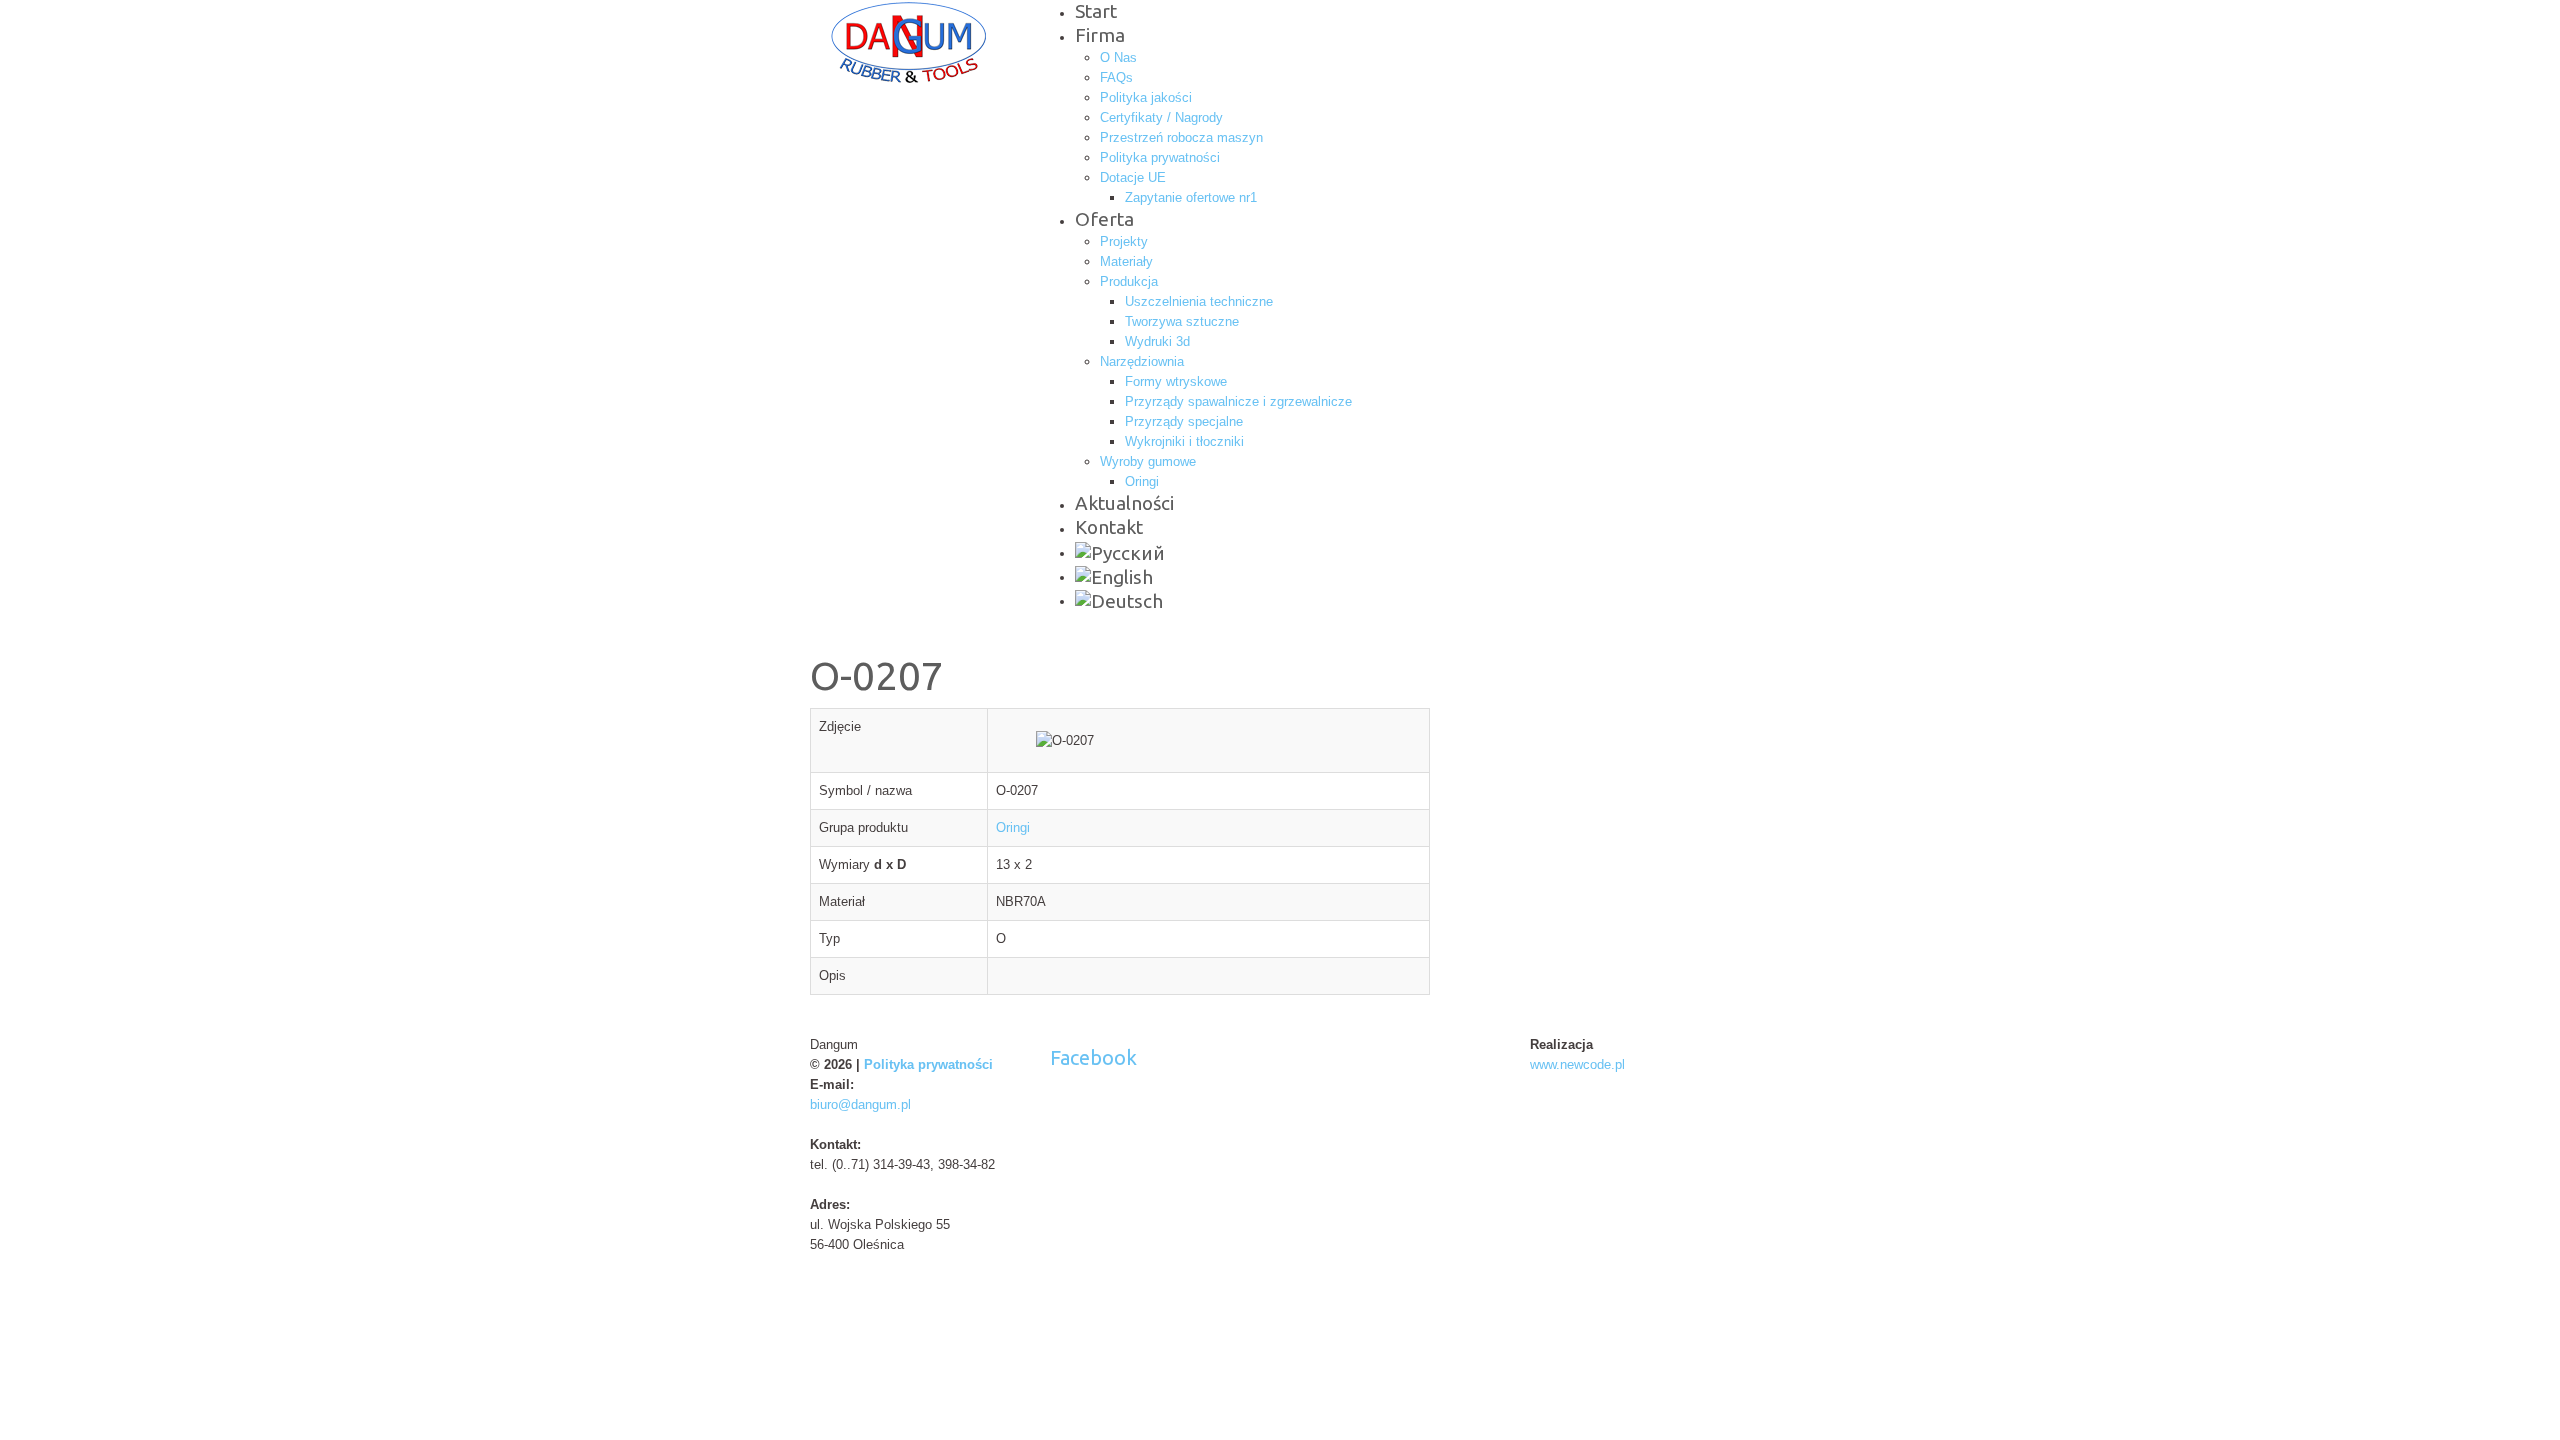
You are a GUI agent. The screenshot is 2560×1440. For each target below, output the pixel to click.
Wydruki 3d (1157, 341)
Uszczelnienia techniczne (1199, 301)
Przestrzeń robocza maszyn (1181, 137)
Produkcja (1129, 281)
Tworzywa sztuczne (1182, 321)
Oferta (1104, 219)
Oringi (1142, 481)
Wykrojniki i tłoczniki (1184, 441)
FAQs (1116, 77)
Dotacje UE (1133, 177)
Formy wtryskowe (1176, 381)
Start (1096, 11)
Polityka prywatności (1160, 157)
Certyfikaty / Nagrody (1161, 117)
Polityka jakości (1146, 97)
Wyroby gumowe (1148, 461)
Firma (1100, 35)
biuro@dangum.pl (860, 1104)
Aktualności (1124, 503)
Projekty (1124, 241)
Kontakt (1109, 527)
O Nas (1118, 57)
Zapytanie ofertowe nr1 (1191, 197)
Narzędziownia (1142, 361)
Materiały (1126, 261)
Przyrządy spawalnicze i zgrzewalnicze (1238, 401)
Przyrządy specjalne (1184, 421)
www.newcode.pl (1577, 1064)
